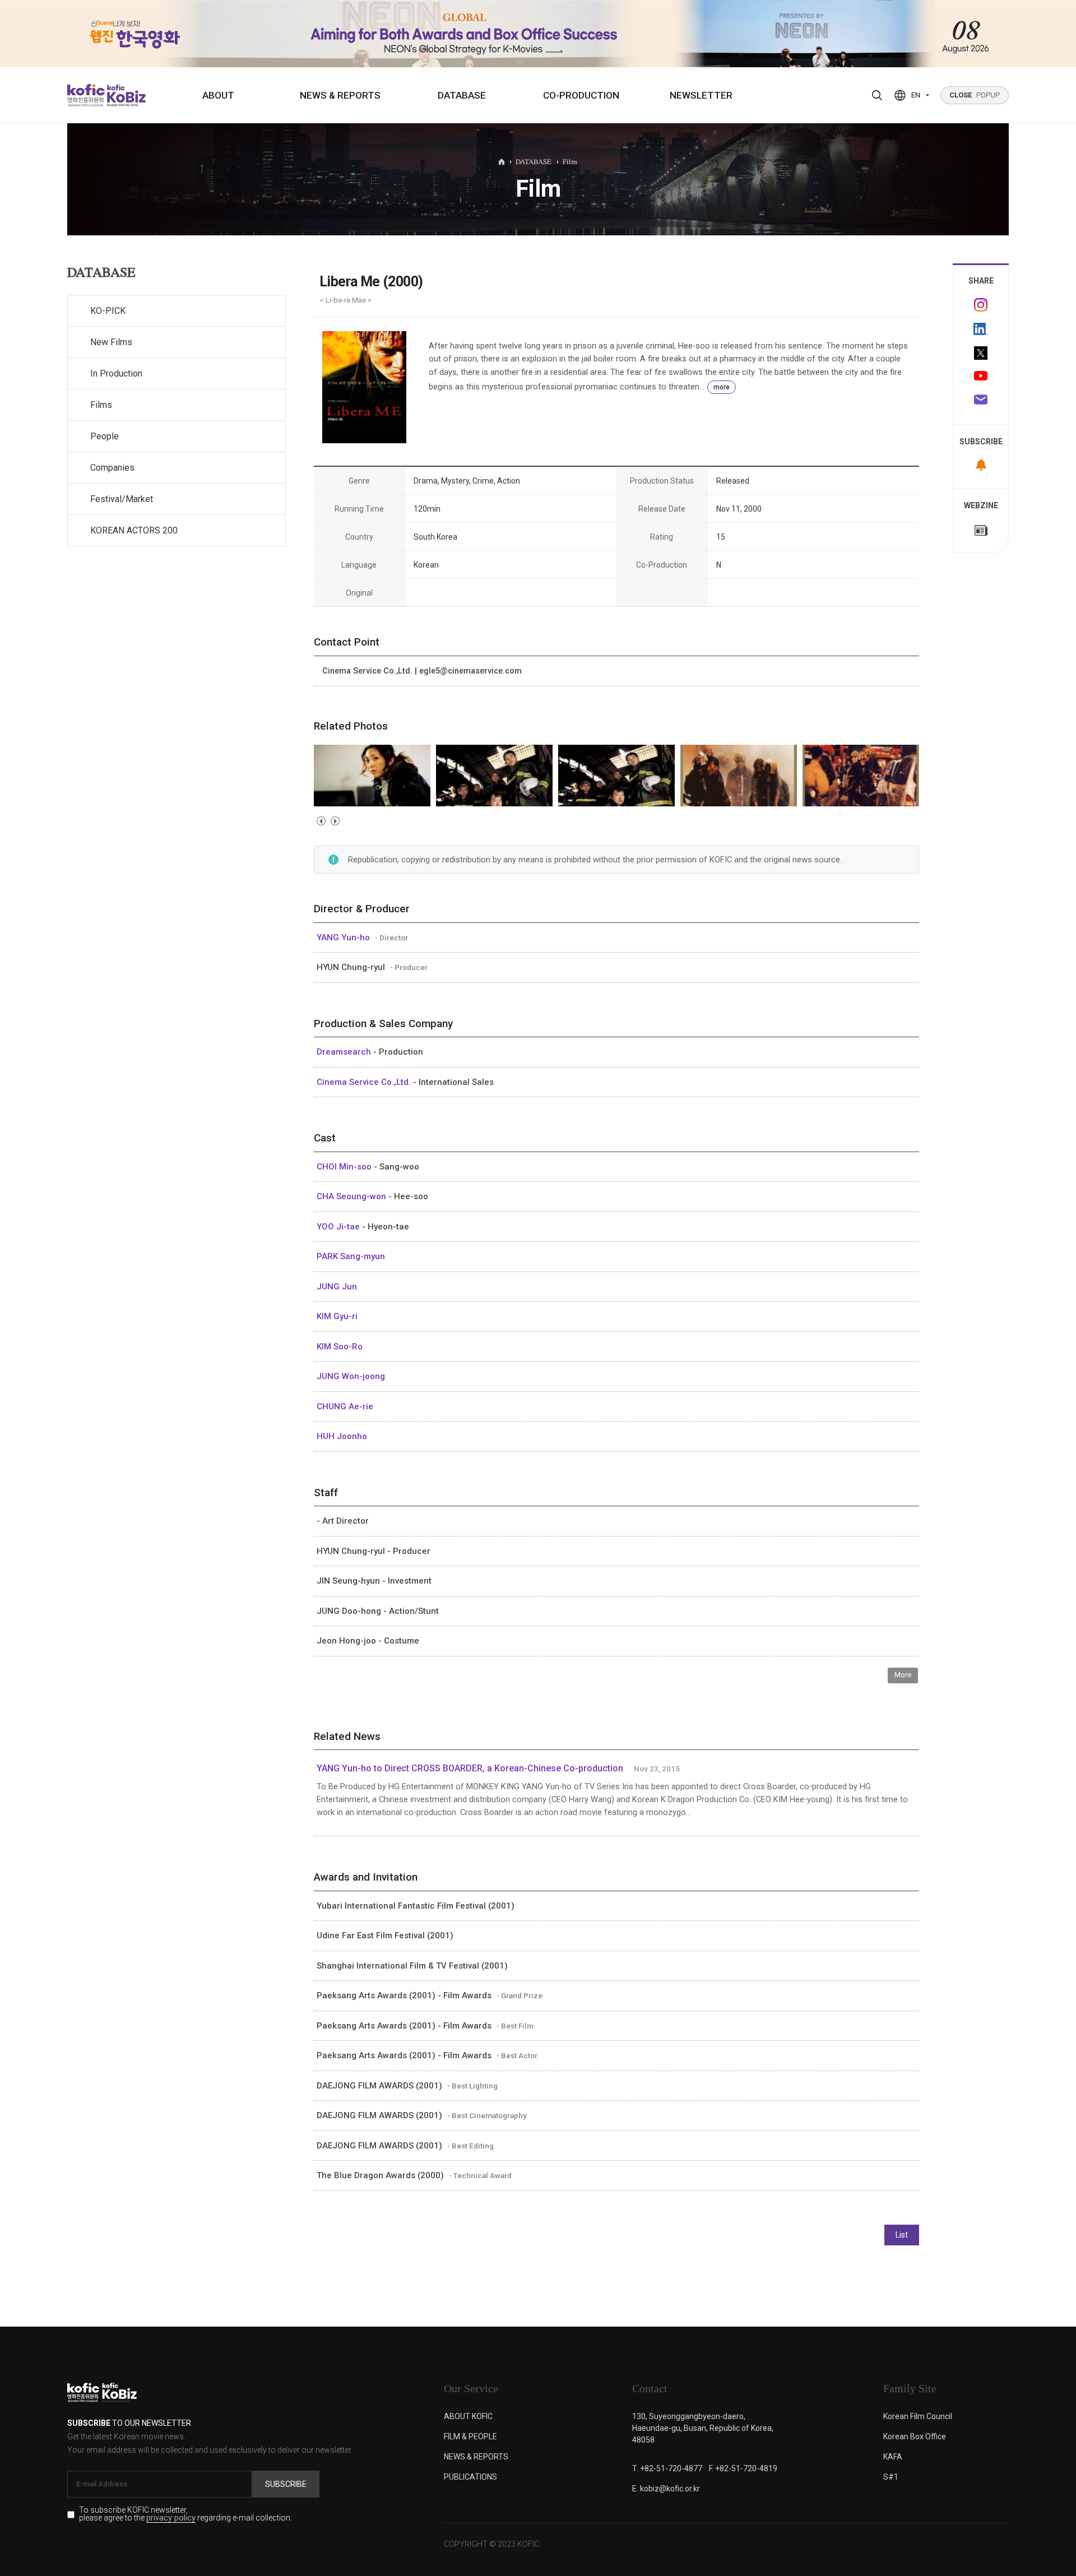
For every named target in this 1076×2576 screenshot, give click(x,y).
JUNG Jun (337, 1287)
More (903, 1675)
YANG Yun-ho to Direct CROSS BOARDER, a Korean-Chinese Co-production (470, 1768)
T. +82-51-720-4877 (667, 2468)
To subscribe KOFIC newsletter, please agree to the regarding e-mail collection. (185, 2514)
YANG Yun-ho (344, 937)
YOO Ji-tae (339, 1227)
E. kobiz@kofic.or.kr (666, 2489)
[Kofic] (86, 95)
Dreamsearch (345, 1052)
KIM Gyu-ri (337, 1316)
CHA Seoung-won (353, 1196)
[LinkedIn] (981, 329)
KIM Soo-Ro (340, 1347)
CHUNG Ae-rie (345, 1407)
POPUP (975, 95)
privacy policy (171, 2519)
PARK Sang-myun (351, 1256)
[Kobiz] (125, 95)
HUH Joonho (342, 1436)
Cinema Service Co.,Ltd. (365, 1082)
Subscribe (286, 2484)
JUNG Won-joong (351, 1376)
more (722, 387)
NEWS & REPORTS (340, 95)
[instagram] (981, 305)
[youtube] (981, 377)
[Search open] (877, 95)
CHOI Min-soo (345, 1167)
